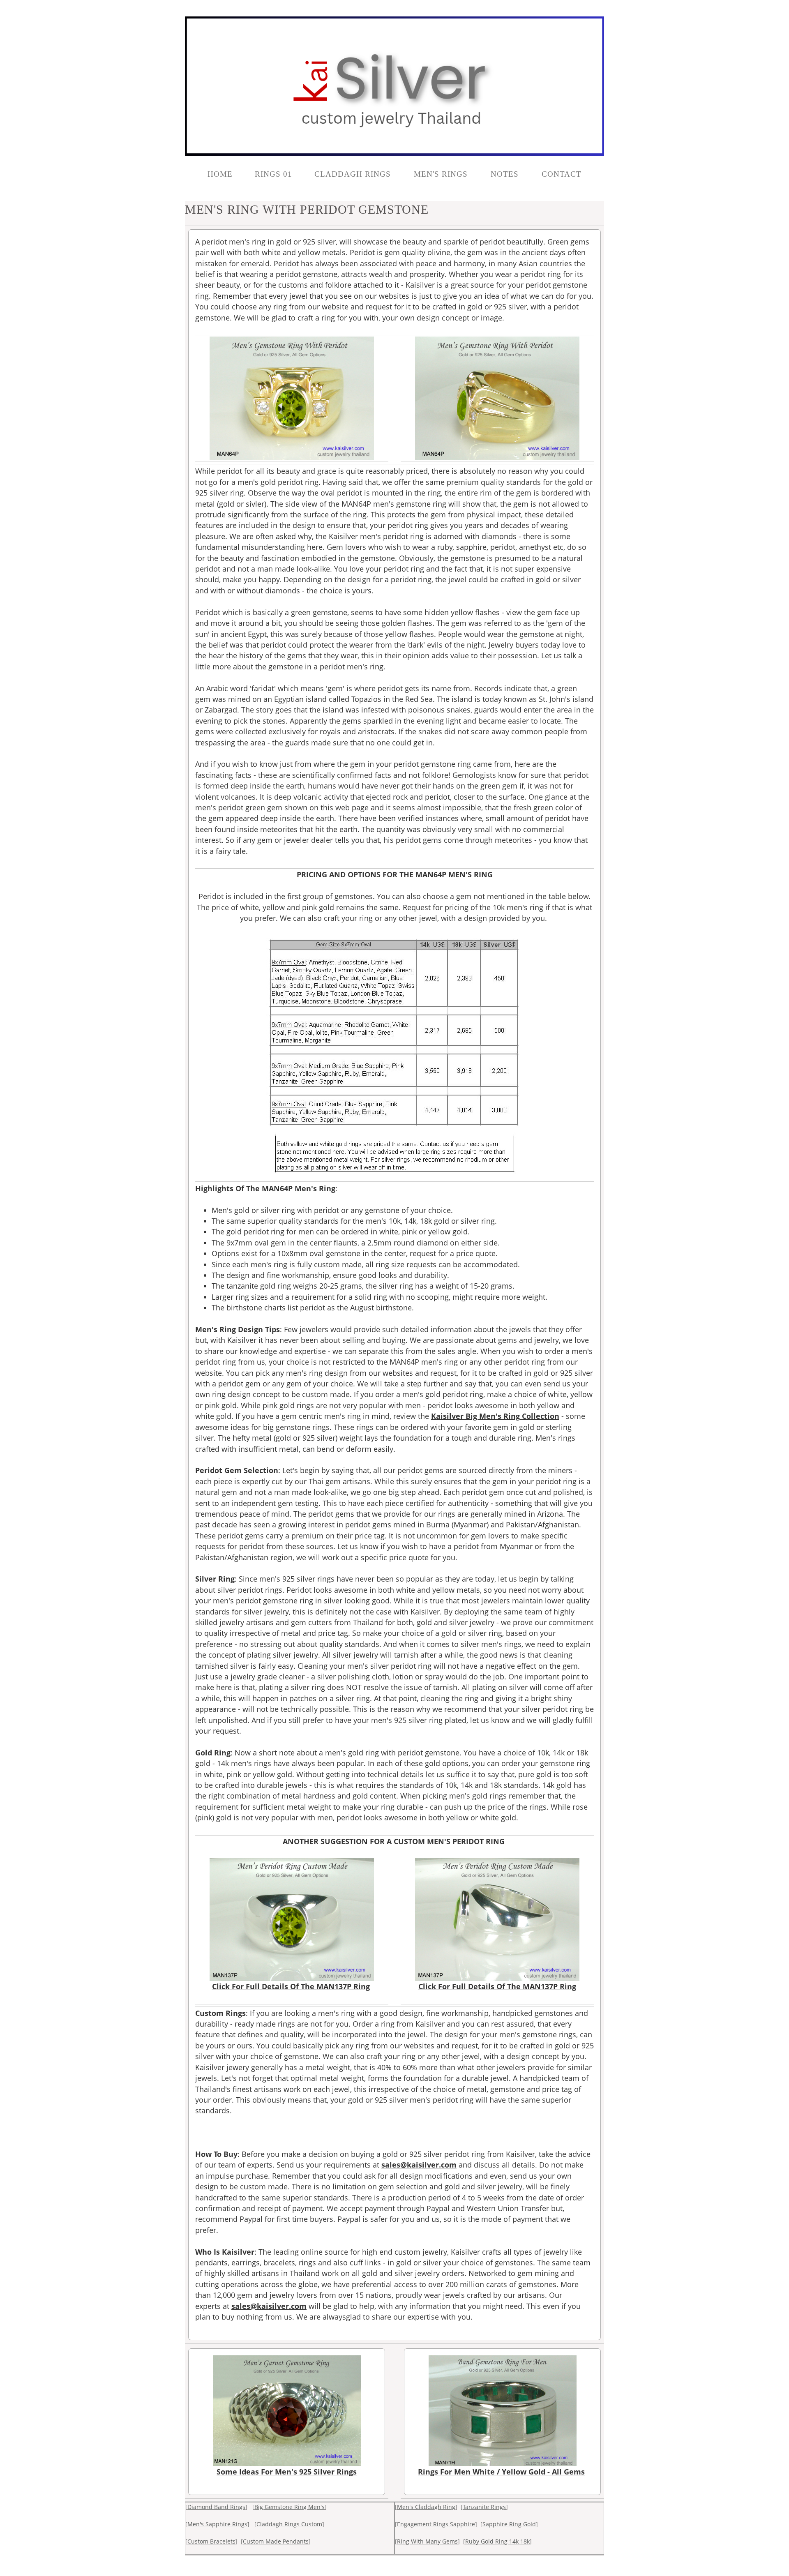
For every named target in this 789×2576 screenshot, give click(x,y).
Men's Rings (442, 174)
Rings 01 (273, 174)
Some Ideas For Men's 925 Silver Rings (287, 2472)
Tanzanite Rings (484, 2507)
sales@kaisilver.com (419, 2165)
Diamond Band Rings (216, 2507)
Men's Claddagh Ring (426, 2507)
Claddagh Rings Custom (289, 2524)
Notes (506, 174)
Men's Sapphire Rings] (218, 2524)
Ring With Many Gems (427, 2541)
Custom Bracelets (211, 2541)
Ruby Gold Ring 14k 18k (497, 2541)
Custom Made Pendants (276, 2541)
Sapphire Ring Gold (509, 2524)
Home (220, 174)
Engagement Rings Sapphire (436, 2524)
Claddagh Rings (354, 174)
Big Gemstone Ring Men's (290, 2507)
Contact (562, 174)
